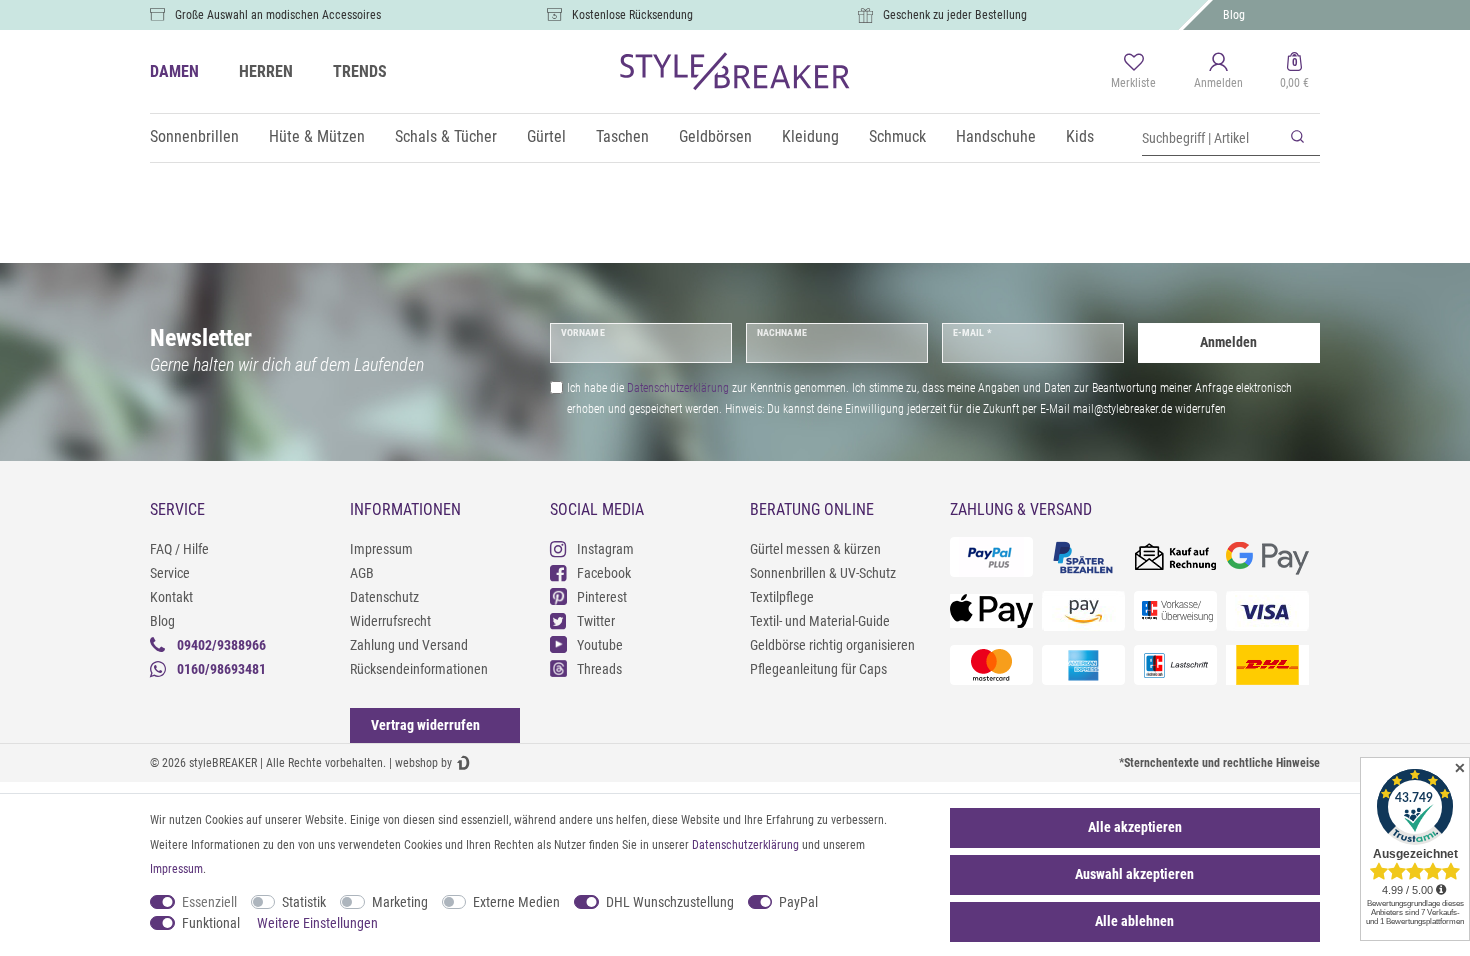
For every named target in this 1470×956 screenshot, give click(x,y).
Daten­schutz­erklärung (745, 845)
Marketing (400, 902)
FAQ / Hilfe (179, 549)
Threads (599, 669)
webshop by (423, 763)
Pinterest (602, 597)
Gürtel (546, 136)
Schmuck (897, 136)
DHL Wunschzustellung (670, 902)
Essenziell (209, 902)
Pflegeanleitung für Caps (818, 669)
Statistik (304, 902)
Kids (1080, 136)
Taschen (622, 136)
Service (170, 573)
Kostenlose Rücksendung (632, 15)
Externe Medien (516, 902)
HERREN (266, 71)
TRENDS (360, 71)
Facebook (604, 573)
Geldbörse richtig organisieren (832, 645)
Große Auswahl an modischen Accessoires (278, 15)
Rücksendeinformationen (419, 669)
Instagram (605, 549)
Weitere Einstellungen (317, 923)
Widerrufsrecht (390, 621)
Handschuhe (996, 136)
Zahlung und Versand (409, 645)
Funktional (211, 923)
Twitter (596, 621)
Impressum (381, 549)
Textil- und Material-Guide (820, 621)
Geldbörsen (715, 136)
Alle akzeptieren (1135, 827)
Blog (1234, 15)
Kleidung (810, 136)
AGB (362, 573)
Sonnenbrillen (194, 136)
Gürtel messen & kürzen (815, 549)
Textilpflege (782, 597)
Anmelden (1228, 342)
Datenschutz (384, 597)
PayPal (798, 902)
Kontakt (171, 597)
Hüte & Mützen (317, 136)
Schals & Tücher (446, 136)
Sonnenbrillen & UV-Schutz (823, 573)
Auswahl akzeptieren (1134, 874)
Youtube (600, 645)
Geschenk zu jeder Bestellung (955, 15)
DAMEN (174, 71)
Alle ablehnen (1134, 921)
